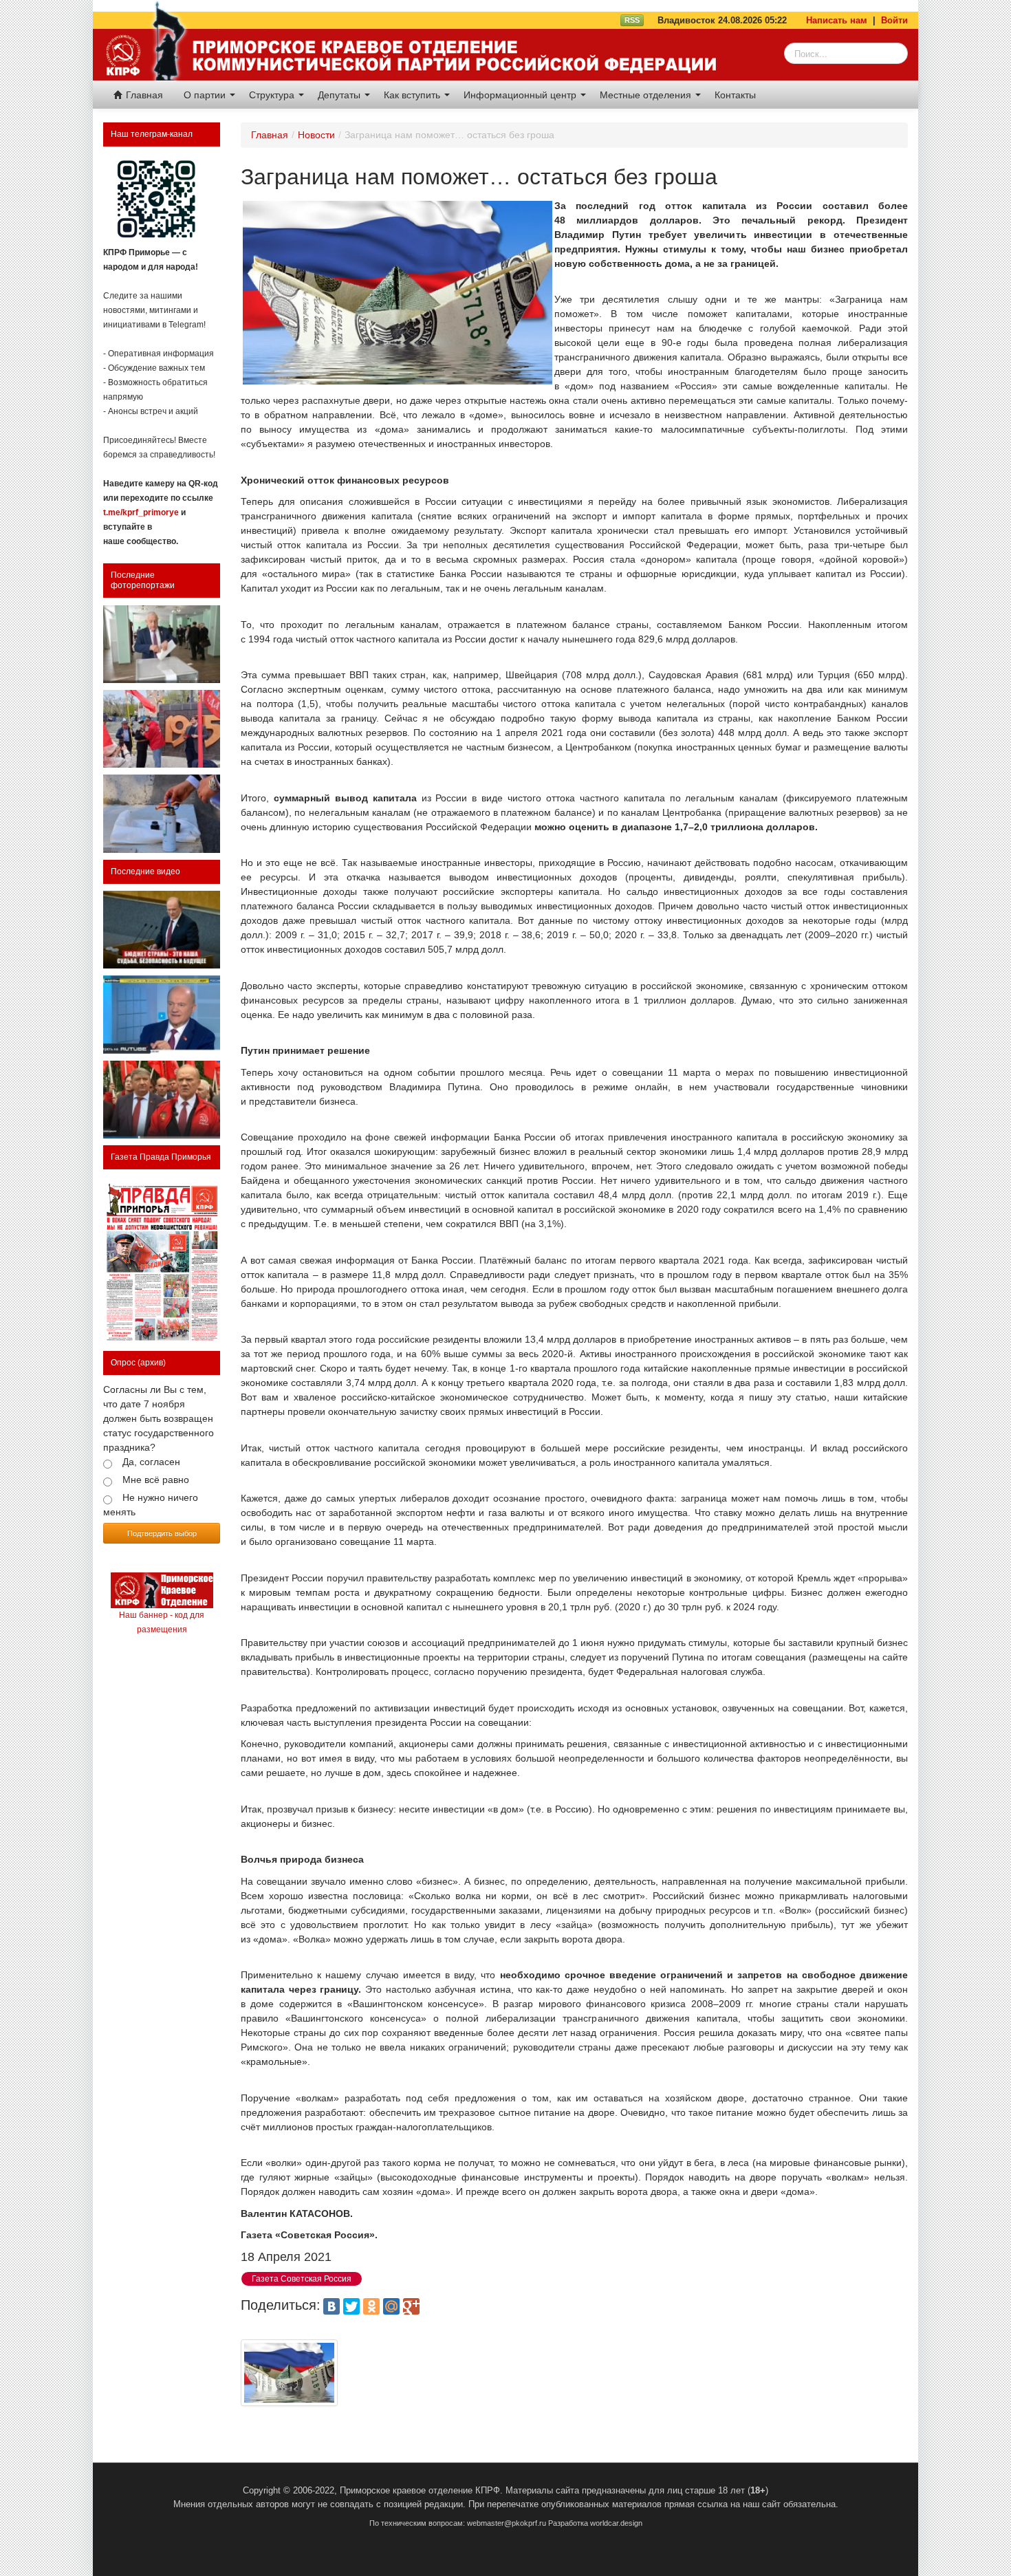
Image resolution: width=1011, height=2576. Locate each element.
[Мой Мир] (391, 2306)
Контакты (735, 95)
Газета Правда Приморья (161, 1157)
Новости (316, 135)
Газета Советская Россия (302, 2279)
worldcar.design (616, 2523)
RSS (632, 20)
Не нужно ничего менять (151, 1505)
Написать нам (837, 20)
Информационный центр (521, 95)
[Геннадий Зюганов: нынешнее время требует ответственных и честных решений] (162, 1014)
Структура (273, 95)
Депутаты (340, 95)
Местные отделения (647, 95)
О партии (206, 95)
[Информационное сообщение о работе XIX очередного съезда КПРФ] (162, 644)
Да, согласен (151, 1462)
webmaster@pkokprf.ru (507, 2523)
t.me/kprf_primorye (141, 512)
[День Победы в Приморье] (162, 729)
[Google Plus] (411, 2306)
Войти (894, 20)
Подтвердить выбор (162, 1533)
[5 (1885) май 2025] (162, 1261)
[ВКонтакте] (331, 2306)
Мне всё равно (156, 1480)
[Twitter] (351, 2306)
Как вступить (413, 95)
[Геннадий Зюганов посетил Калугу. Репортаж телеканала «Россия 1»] (162, 1100)
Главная (143, 95)
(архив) (152, 1363)
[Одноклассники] (371, 2306)
